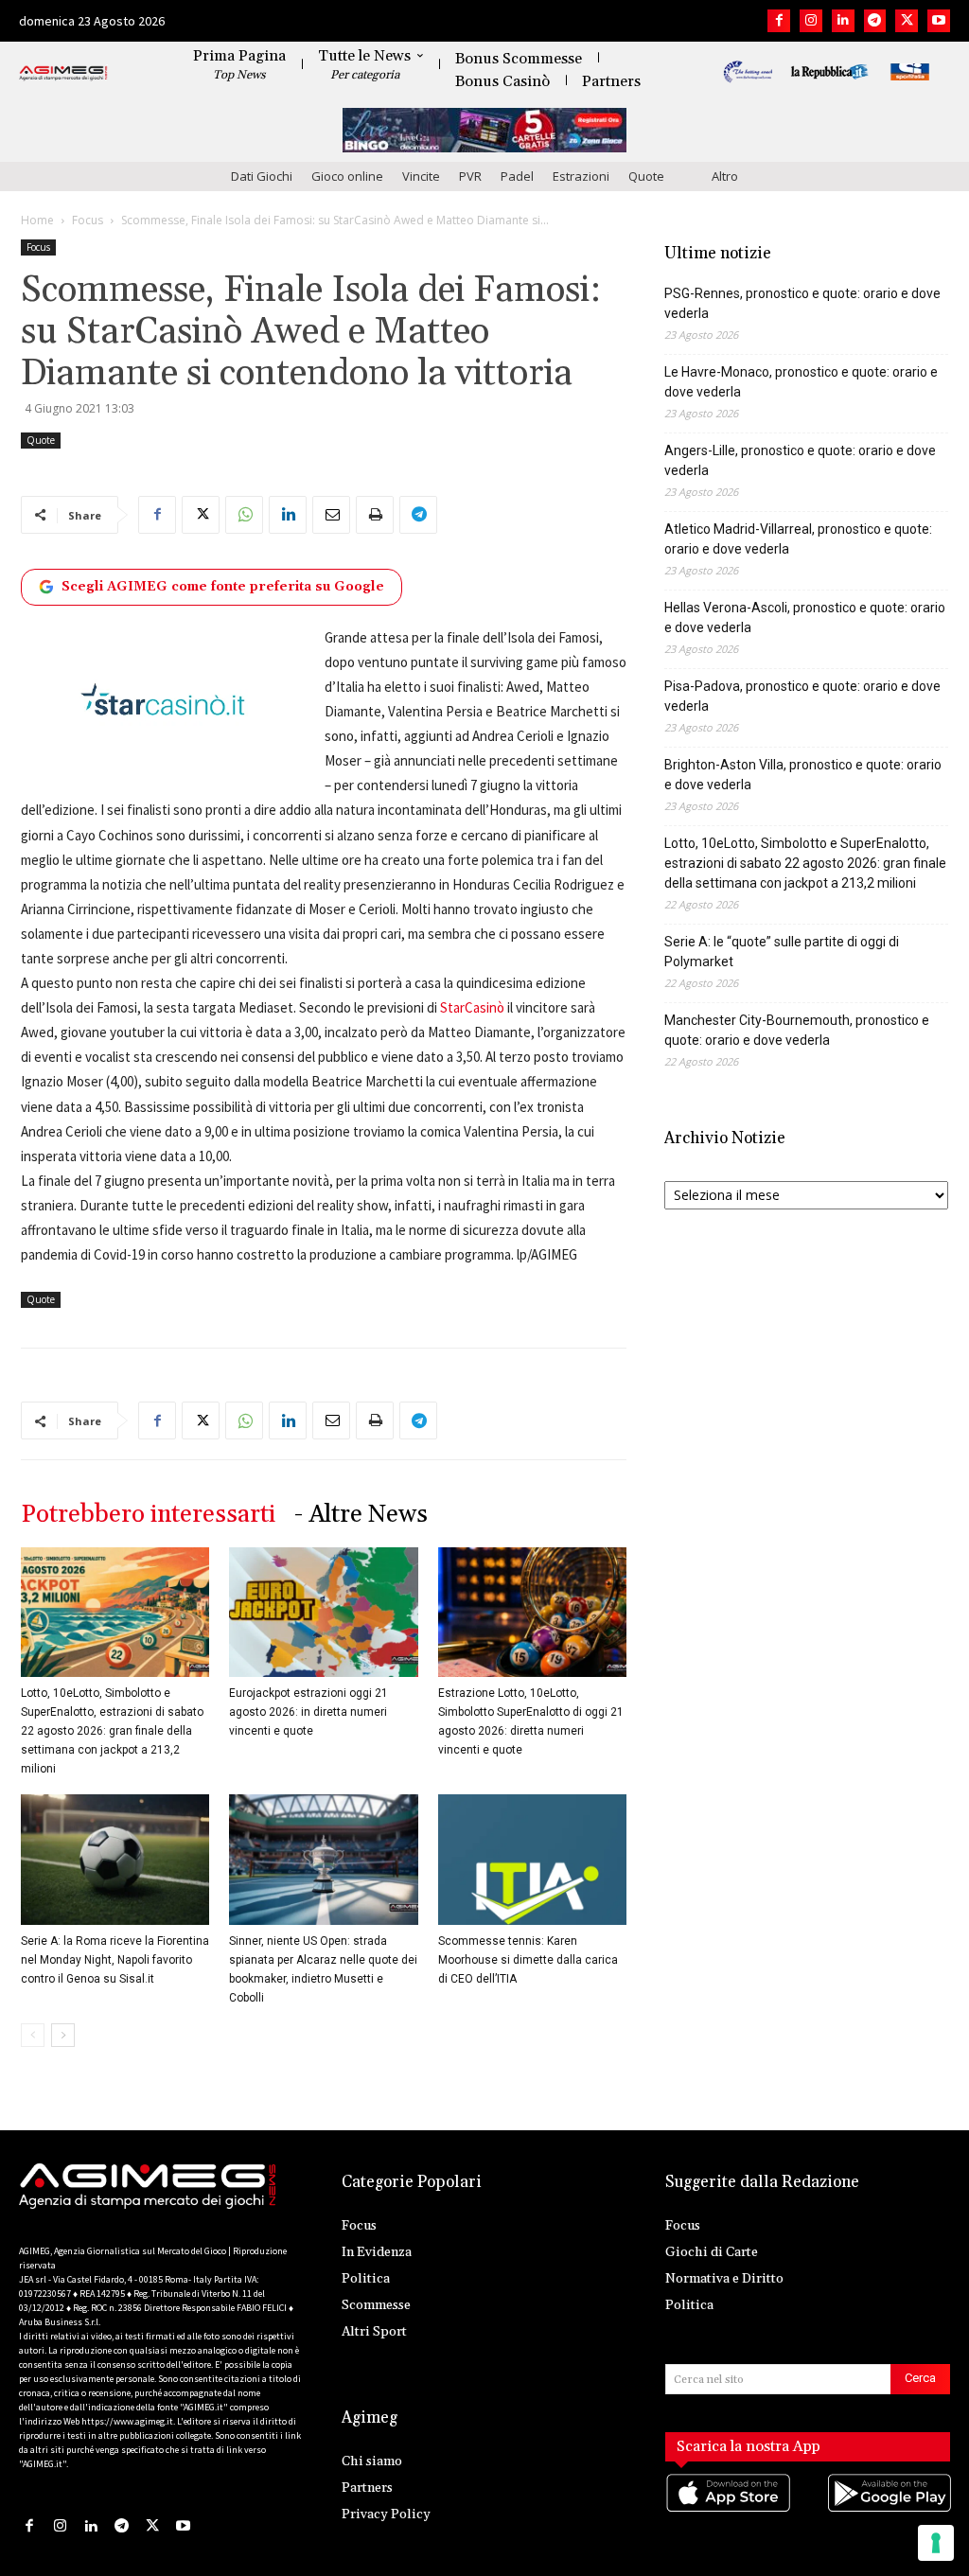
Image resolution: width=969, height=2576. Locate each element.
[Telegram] (875, 21)
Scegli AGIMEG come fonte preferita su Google (223, 587)
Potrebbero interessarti (148, 1515)
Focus (88, 220)
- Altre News (361, 1515)
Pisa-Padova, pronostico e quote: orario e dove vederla (802, 696)
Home (37, 220)
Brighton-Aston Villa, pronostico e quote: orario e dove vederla (803, 775)
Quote (646, 176)
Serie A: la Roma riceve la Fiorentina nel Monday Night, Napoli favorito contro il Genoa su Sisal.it (115, 1960)
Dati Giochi (262, 176)
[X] (907, 21)
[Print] (375, 515)
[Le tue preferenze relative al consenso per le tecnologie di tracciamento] (936, 2543)
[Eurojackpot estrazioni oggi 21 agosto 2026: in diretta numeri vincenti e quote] (323, 1612)
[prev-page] (33, 2035)
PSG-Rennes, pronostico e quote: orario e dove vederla (802, 303)
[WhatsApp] (244, 515)
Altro (725, 176)
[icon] (727, 2512)
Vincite (421, 176)
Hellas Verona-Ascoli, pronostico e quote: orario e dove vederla (805, 618)
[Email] (331, 515)
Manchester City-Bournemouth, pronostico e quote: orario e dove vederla (797, 1030)
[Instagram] (811, 21)
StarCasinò (472, 1007)
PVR (470, 176)
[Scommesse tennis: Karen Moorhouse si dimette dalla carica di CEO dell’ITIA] (532, 1859)
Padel (517, 176)
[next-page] (63, 2035)
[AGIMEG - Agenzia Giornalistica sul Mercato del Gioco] (63, 74)
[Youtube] (939, 21)
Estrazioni (581, 176)
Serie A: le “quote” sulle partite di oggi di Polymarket (782, 952)
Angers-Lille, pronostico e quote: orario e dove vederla (800, 460)
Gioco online (347, 176)
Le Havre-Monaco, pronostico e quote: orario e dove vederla (801, 382)
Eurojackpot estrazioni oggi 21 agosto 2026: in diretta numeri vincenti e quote (308, 1712)
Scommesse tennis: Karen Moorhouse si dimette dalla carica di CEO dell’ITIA (528, 1960)
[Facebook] (779, 21)
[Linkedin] (843, 21)
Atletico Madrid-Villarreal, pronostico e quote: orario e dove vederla (798, 539)
